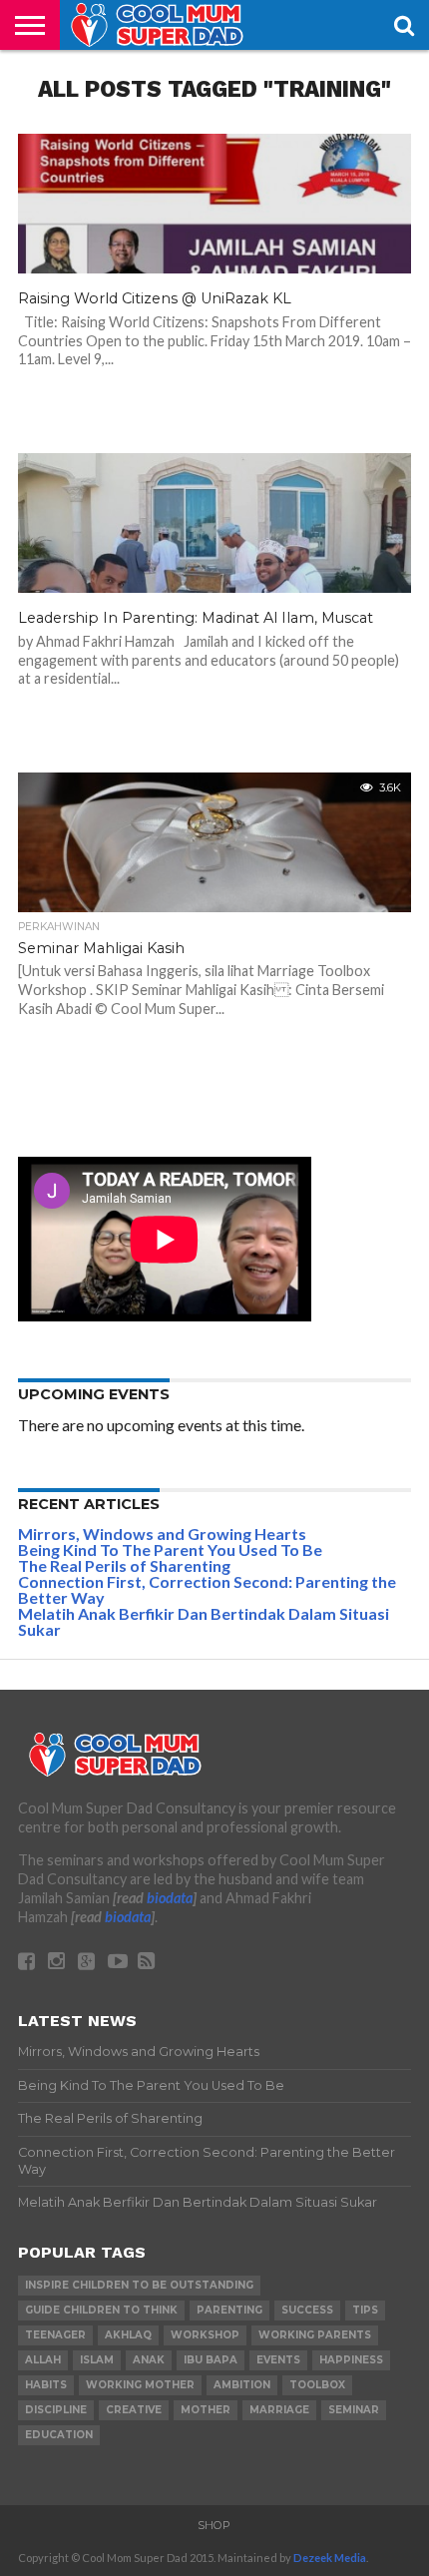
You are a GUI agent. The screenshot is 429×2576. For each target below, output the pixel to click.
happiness (351, 2360)
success (307, 2310)
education (59, 2435)
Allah (43, 2360)
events (278, 2360)
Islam (97, 2360)
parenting (229, 2310)
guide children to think (101, 2310)
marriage (279, 2410)
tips (365, 2310)
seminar (354, 2410)
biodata (170, 1898)
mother (206, 2410)
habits (46, 2385)
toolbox (317, 2385)
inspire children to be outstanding (139, 2285)
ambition (242, 2385)
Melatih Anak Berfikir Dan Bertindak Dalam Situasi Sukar (204, 1621)
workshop (205, 2335)
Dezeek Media (330, 2558)
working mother (140, 2385)
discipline (56, 2410)
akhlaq (128, 2335)
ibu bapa (211, 2360)
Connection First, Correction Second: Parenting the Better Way (207, 1589)
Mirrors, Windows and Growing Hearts (162, 1534)
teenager (55, 2335)
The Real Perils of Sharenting (124, 1565)
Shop (214, 2525)
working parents (315, 2335)
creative (134, 2410)
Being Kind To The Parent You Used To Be (170, 1549)
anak (149, 2360)
